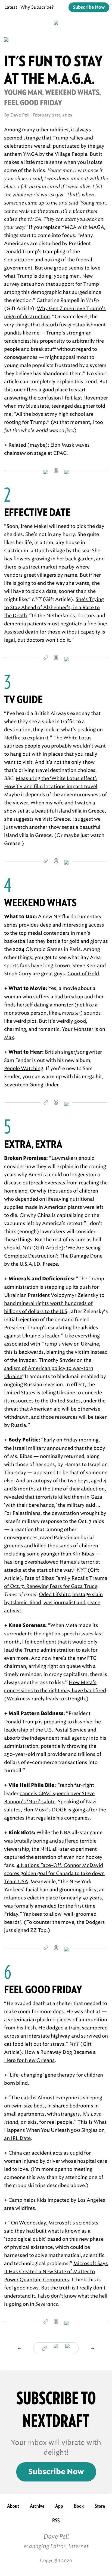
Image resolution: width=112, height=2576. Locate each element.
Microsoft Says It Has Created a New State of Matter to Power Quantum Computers (56, 2272)
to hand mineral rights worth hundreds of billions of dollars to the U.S (54, 1303)
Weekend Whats (40, 903)
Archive (37, 2506)
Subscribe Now (89, 7)
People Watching (24, 1068)
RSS (56, 2520)
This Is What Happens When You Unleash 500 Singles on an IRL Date (55, 2130)
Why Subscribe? (37, 7)
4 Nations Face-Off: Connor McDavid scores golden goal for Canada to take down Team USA (54, 1873)
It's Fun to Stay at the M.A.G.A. (53, 70)
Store (100, 2506)
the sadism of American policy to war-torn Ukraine (49, 1368)
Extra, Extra (33, 1144)
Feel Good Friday (43, 1989)
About (13, 2506)
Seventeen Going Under (31, 1085)
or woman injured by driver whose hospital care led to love (56, 2161)
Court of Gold (83, 974)
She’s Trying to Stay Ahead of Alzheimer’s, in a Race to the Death (54, 608)
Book (79, 2506)
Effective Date (37, 512)
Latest (11, 7)
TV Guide (23, 699)
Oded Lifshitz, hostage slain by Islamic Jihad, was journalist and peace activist (53, 1603)
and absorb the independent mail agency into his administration (55, 1738)
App (59, 2506)
